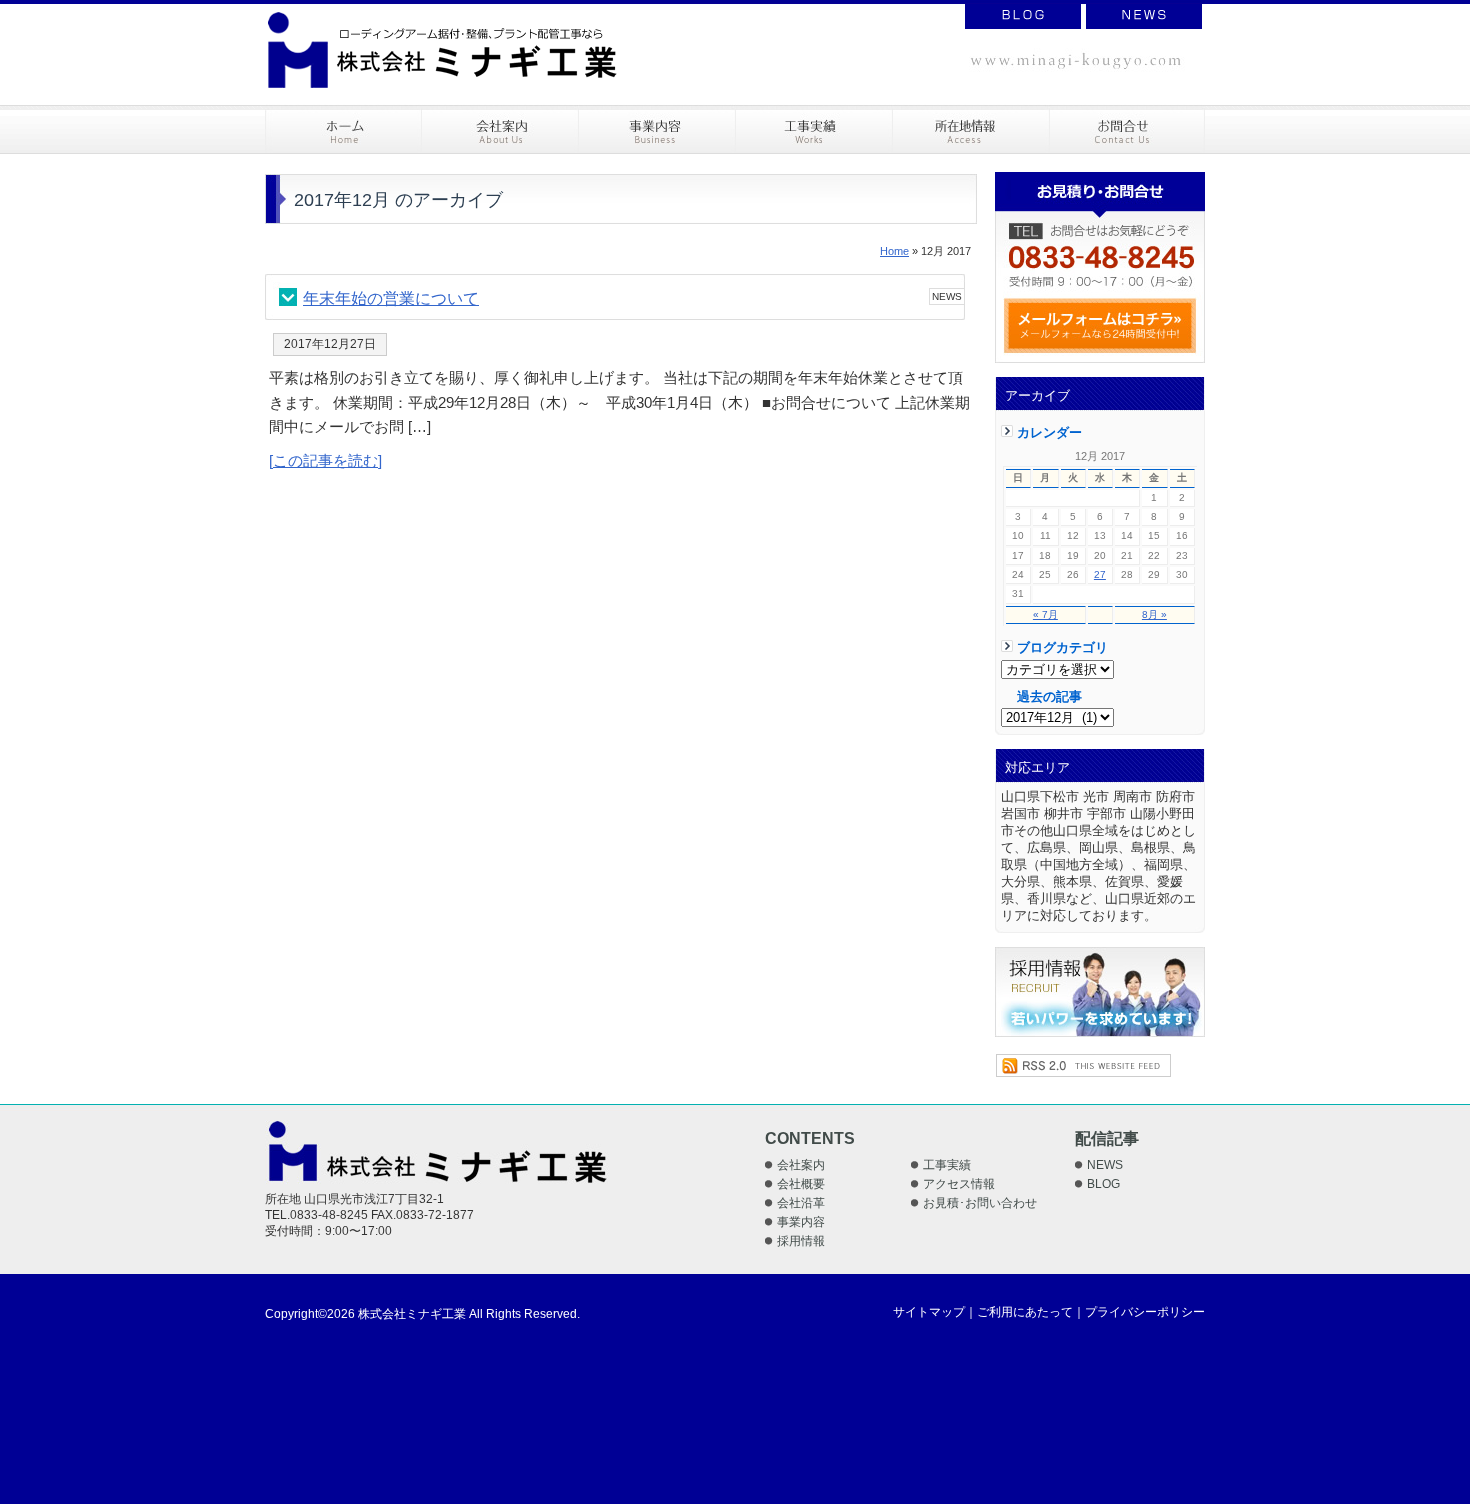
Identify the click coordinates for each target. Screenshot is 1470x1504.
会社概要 (801, 1184)
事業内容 (657, 129)
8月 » (1154, 614)
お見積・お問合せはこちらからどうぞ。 (1100, 267)
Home (894, 251)
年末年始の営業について (391, 298)
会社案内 (500, 129)
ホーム (343, 129)
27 (1100, 574)
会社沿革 (801, 1203)
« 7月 (1045, 614)
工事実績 (814, 129)
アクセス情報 (959, 1184)
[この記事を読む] (325, 460)
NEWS (1144, 16)
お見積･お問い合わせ (980, 1203)
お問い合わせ (1127, 129)
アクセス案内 (971, 129)
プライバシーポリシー (1145, 1312)
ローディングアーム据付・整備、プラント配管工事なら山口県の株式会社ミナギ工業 (442, 50)
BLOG (1023, 16)
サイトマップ (929, 1312)
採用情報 (801, 1241)
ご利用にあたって (1025, 1312)
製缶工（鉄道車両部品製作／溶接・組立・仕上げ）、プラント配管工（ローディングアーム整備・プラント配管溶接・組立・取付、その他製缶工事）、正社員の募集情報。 (1100, 992)
